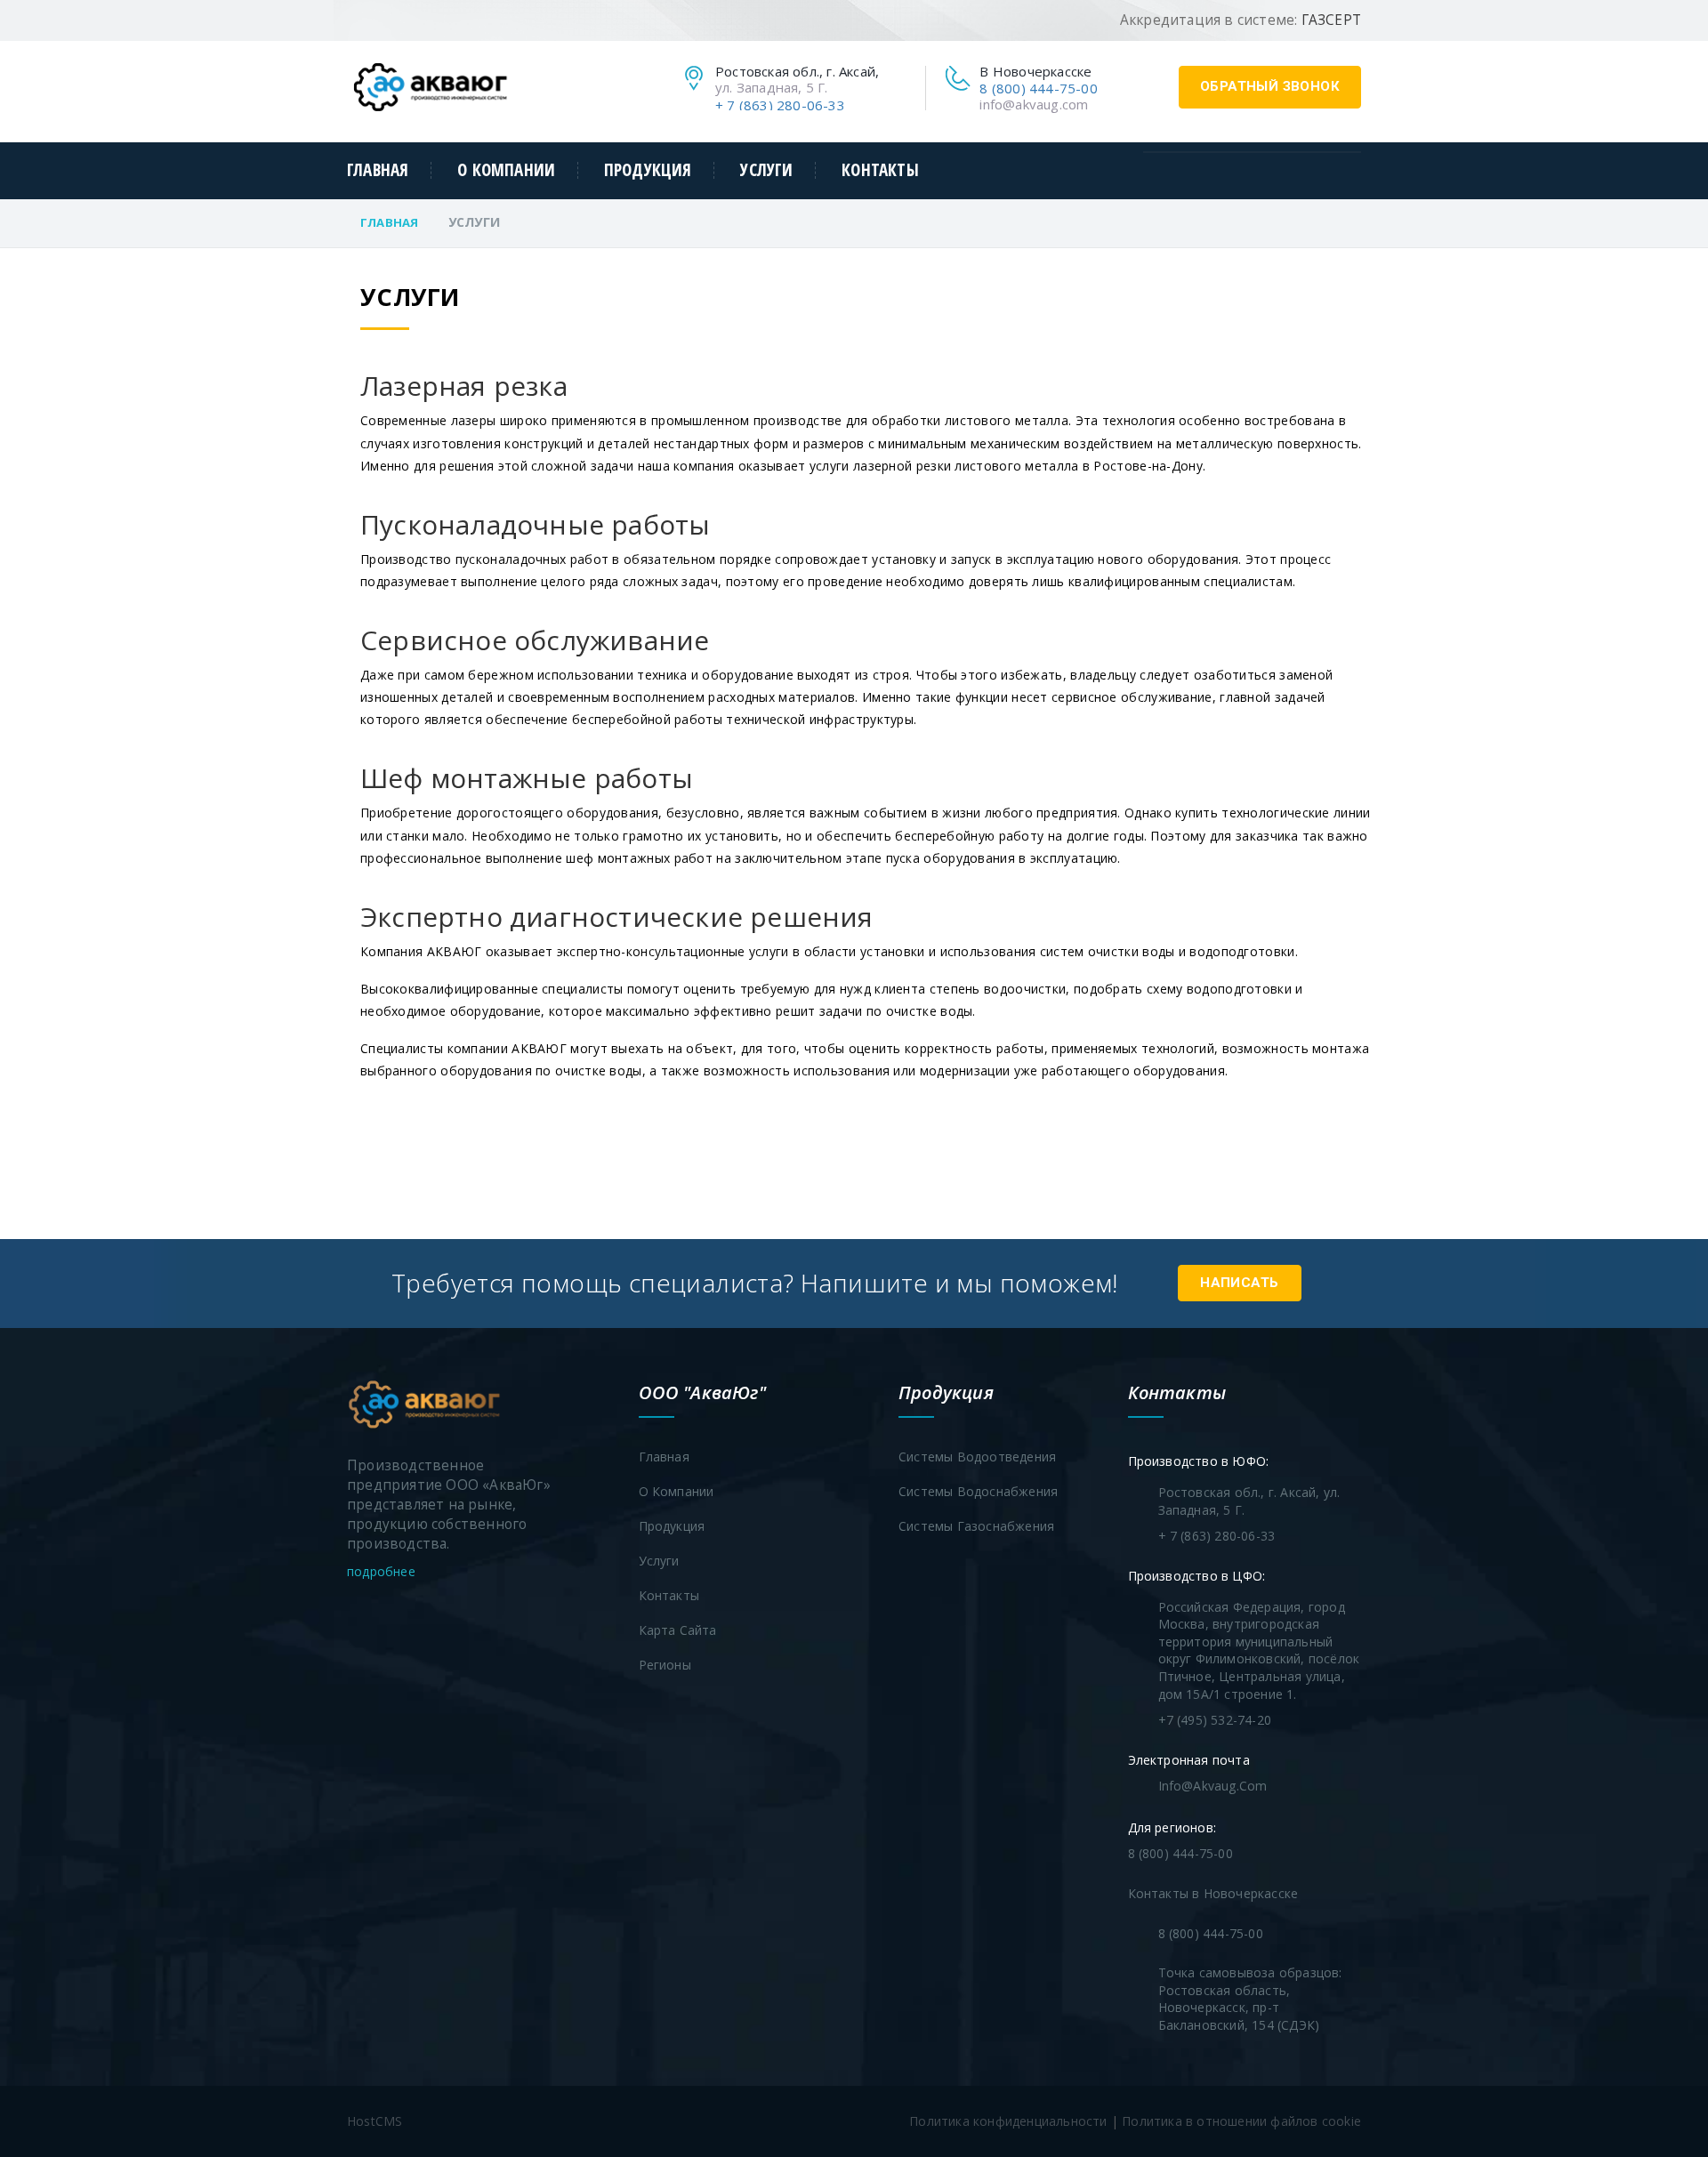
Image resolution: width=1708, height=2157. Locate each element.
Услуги (766, 170)
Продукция (648, 170)
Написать (1239, 1283)
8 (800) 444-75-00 (1038, 88)
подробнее (383, 1571)
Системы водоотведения (977, 1457)
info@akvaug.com (1034, 104)
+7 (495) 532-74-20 (1215, 1720)
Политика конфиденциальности (1008, 2121)
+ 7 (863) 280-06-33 (780, 105)
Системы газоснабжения (976, 1526)
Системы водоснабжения (978, 1491)
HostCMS (375, 2121)
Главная (378, 170)
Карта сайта (678, 1630)
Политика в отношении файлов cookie (1241, 2121)
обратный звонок (1270, 86)
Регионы (665, 1665)
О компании (506, 170)
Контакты (880, 170)
